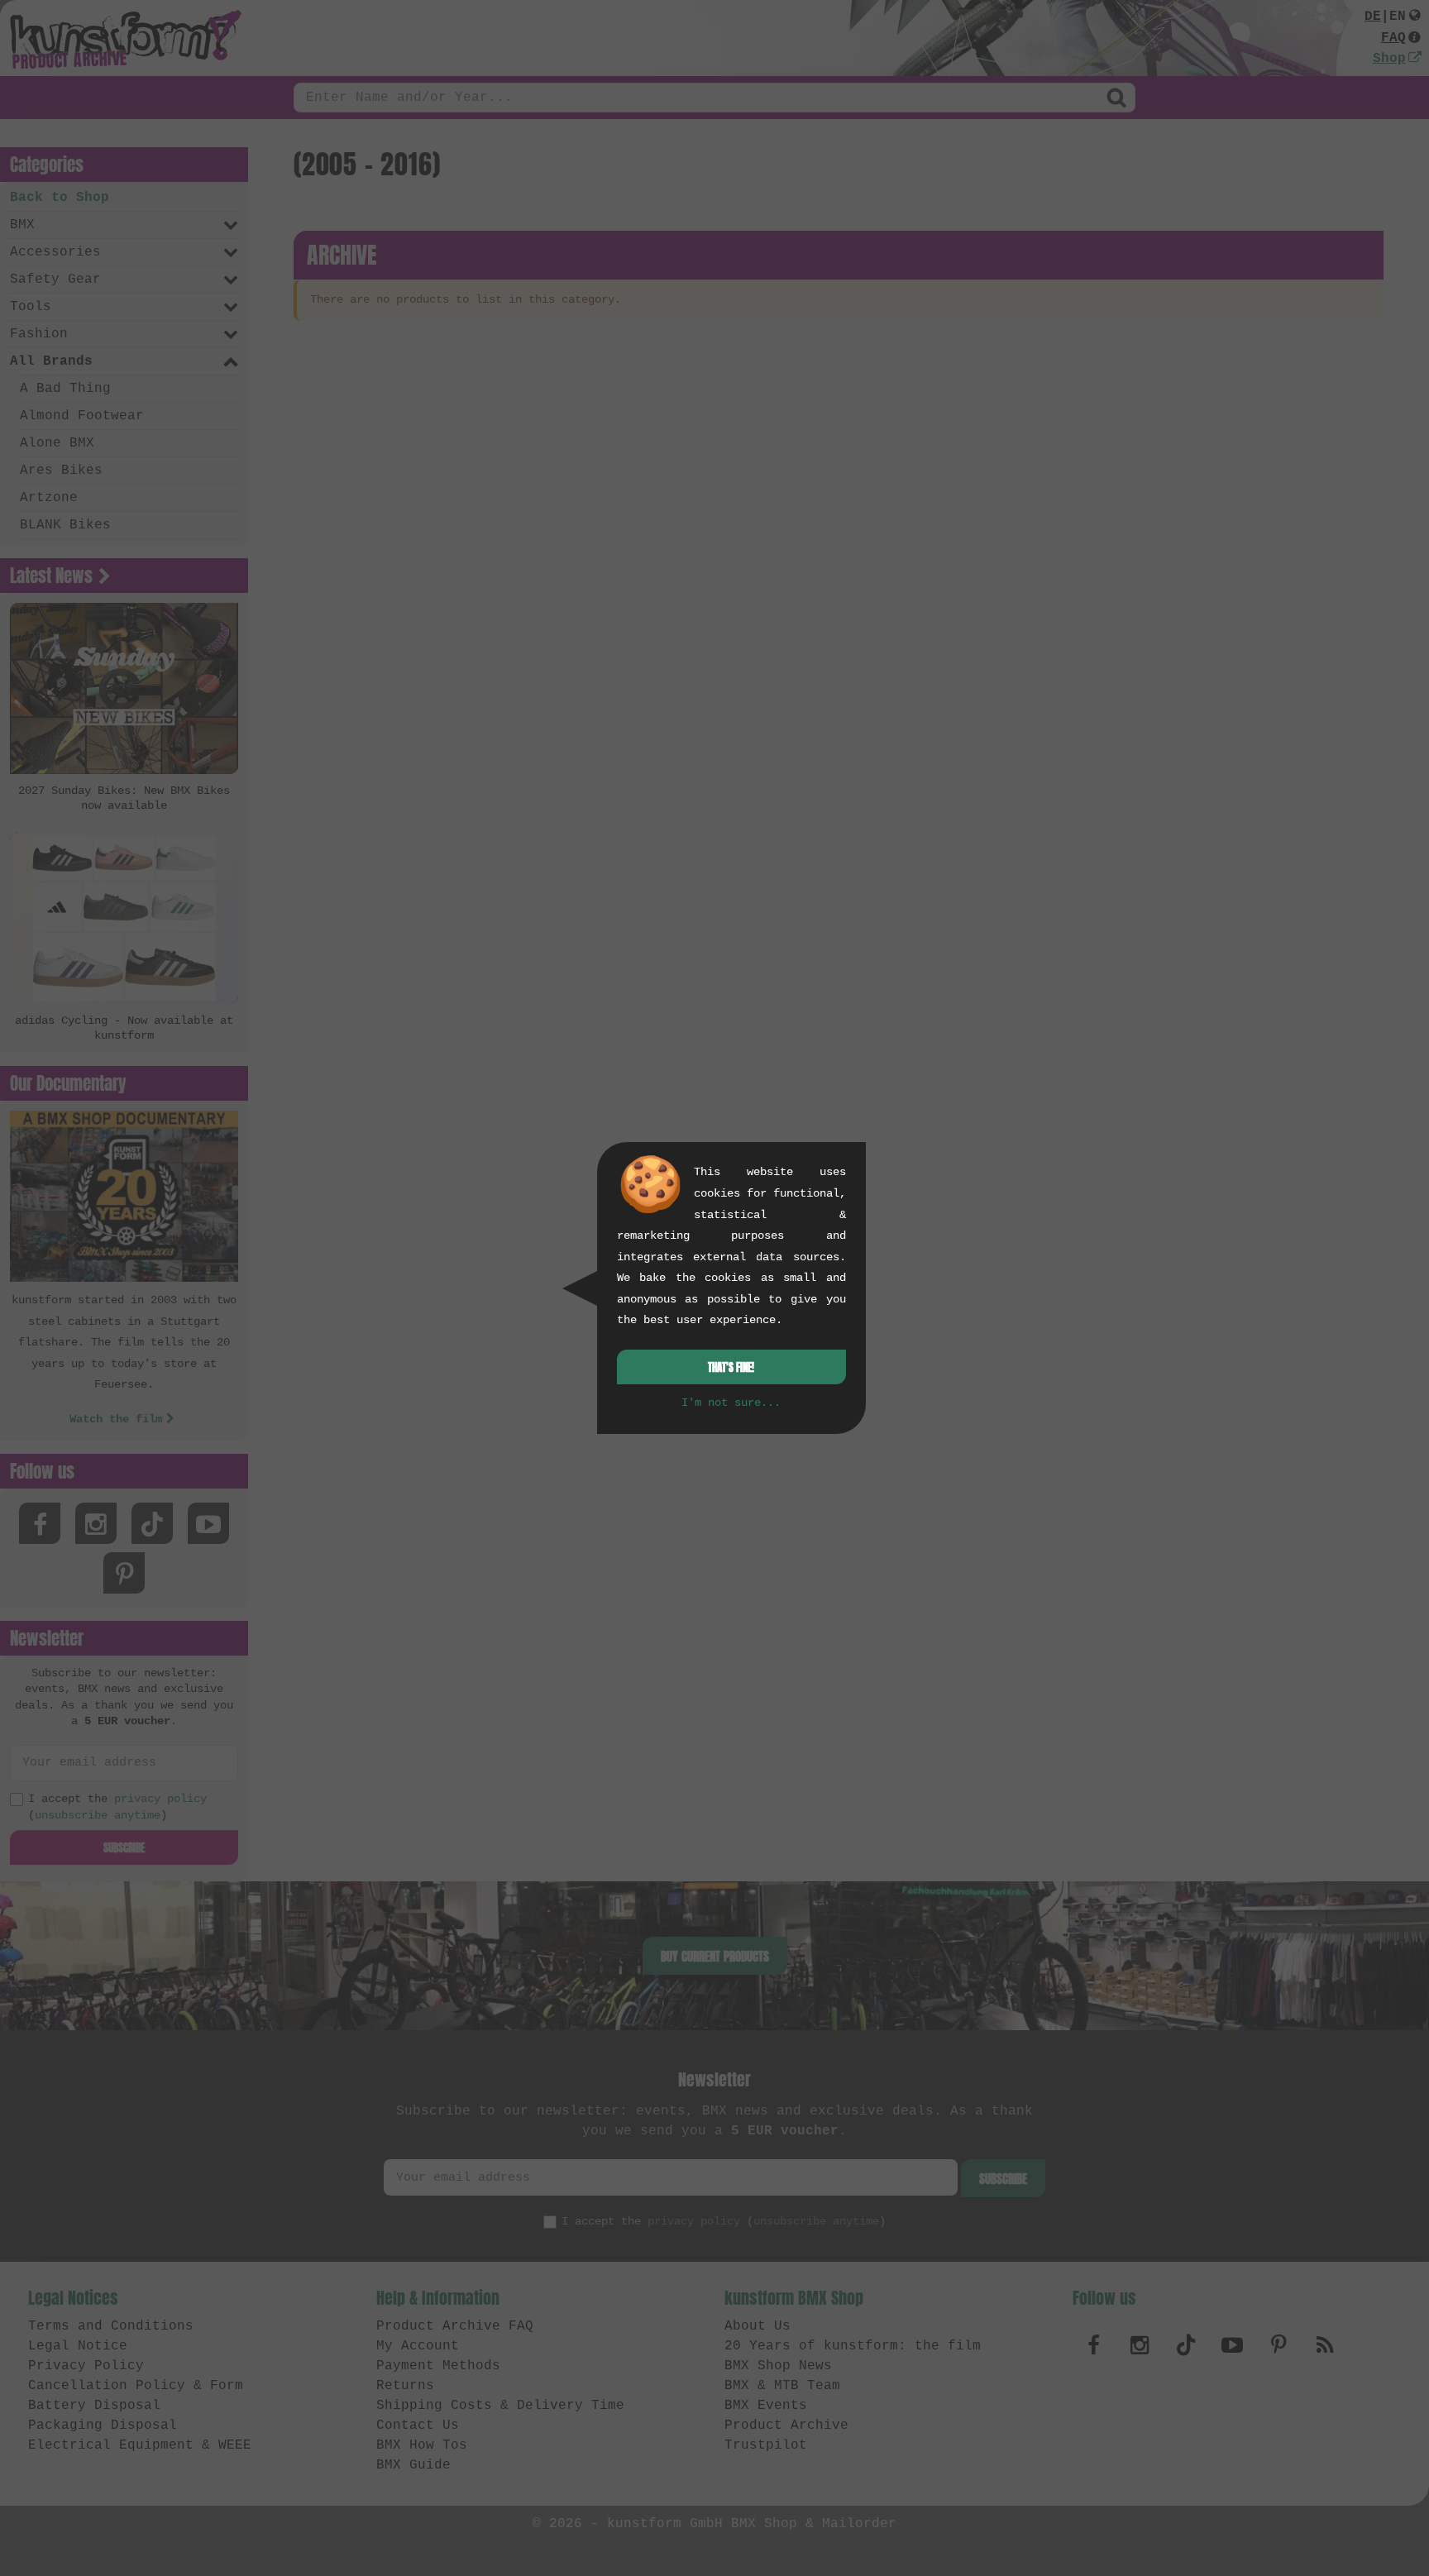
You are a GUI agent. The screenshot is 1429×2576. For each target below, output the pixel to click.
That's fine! (731, 1367)
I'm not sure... (731, 1403)
